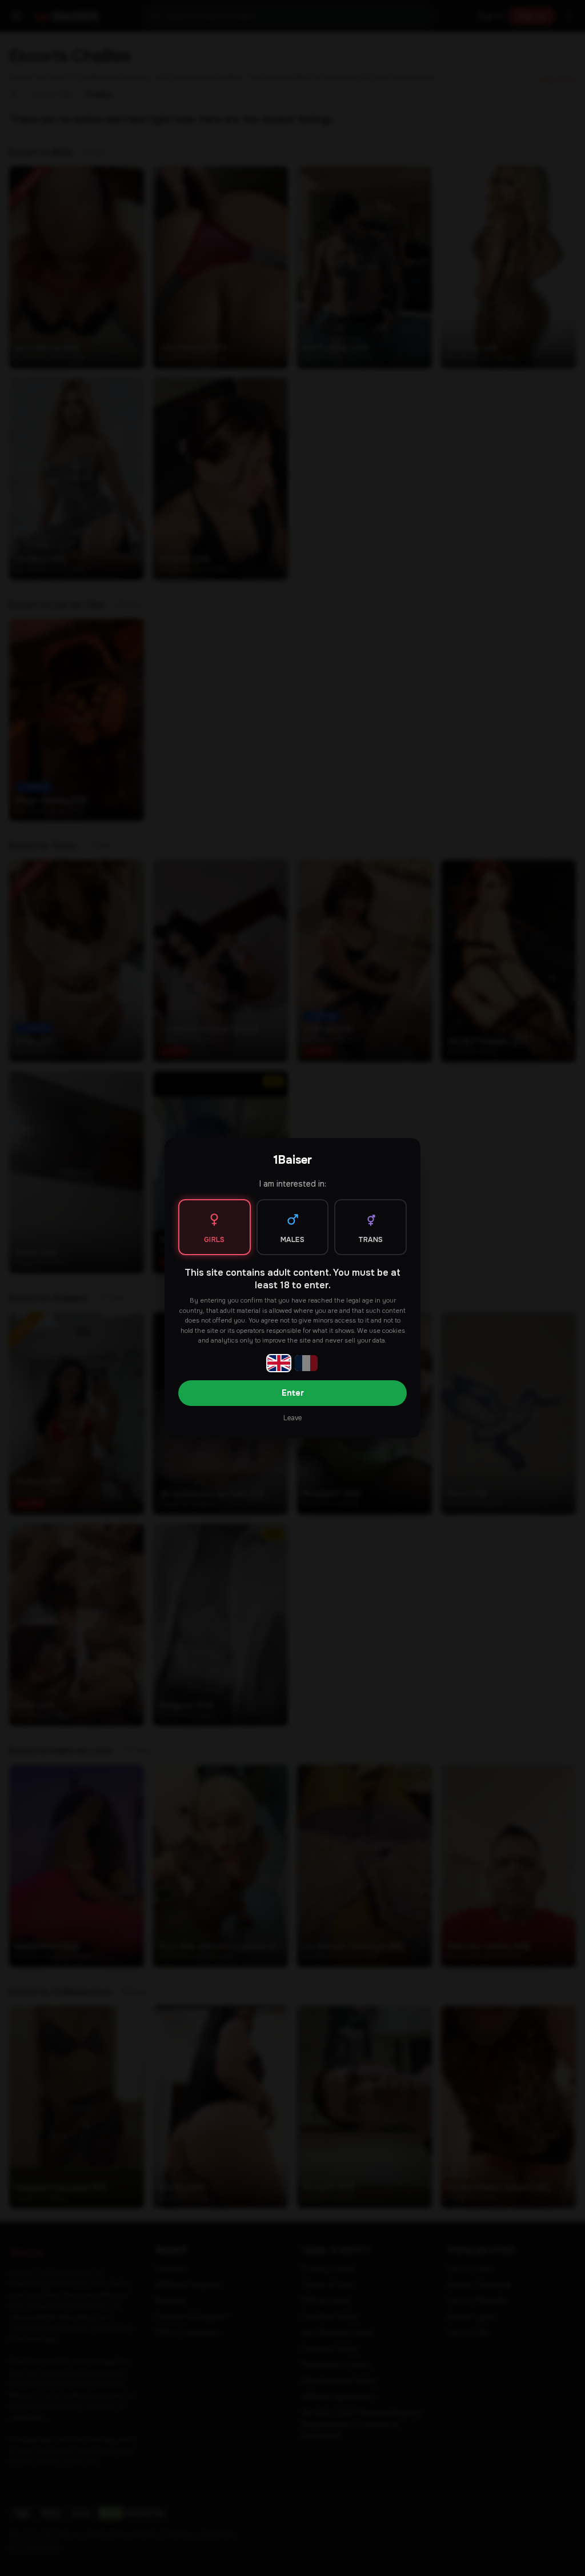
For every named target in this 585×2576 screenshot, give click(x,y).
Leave (292, 1418)
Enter (293, 1393)
